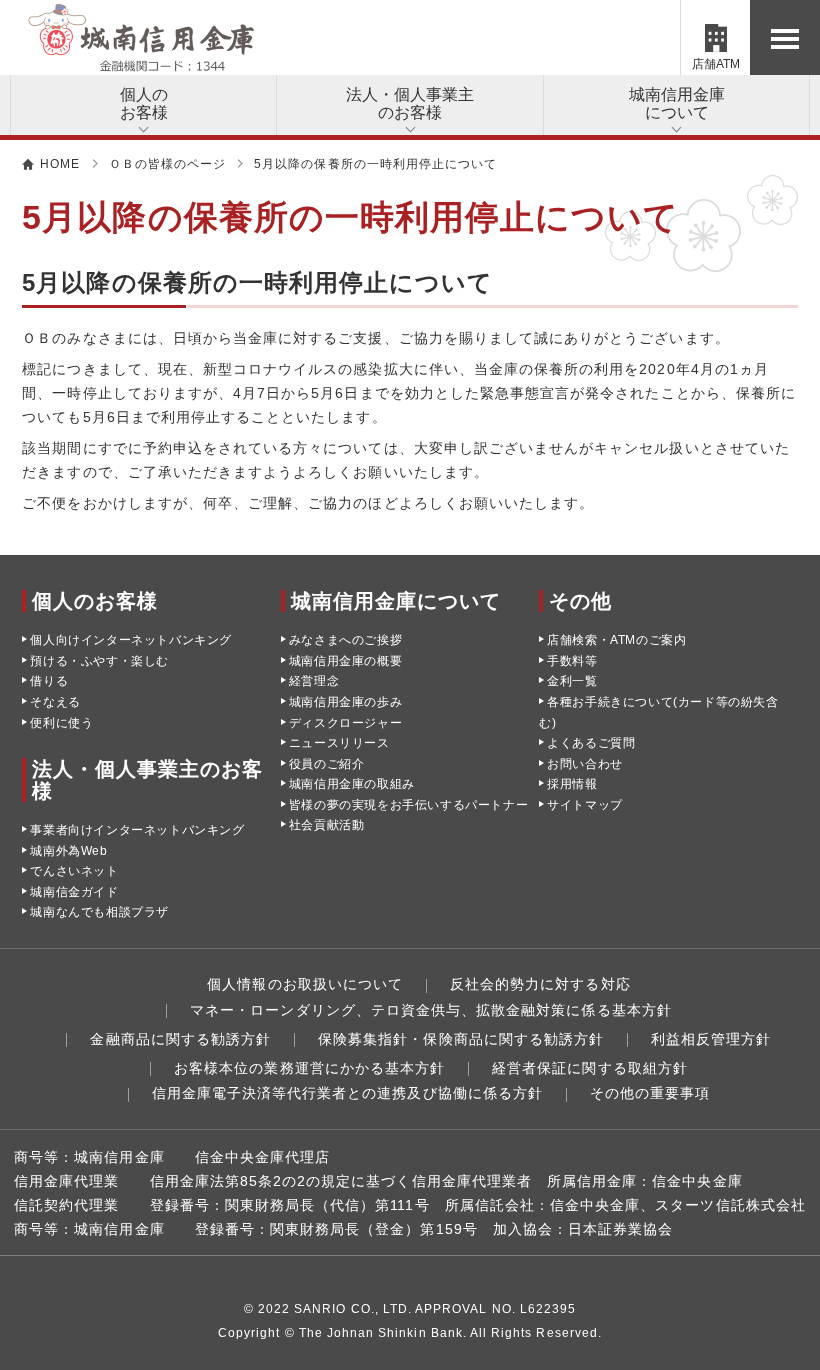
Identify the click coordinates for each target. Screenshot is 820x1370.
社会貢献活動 (327, 825)
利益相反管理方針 (711, 1039)
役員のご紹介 (327, 764)
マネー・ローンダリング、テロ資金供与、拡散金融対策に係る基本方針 (431, 1010)
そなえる (55, 702)
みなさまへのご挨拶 (345, 640)
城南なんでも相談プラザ (99, 912)
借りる (49, 681)
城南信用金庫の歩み (345, 702)
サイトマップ (585, 805)
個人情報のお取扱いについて (305, 984)
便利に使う (61, 723)
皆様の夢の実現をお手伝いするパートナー (408, 805)
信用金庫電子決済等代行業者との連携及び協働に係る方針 (347, 1093)
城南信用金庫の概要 (345, 661)
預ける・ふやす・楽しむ (99, 661)
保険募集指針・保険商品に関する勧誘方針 (461, 1039)
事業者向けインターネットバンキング (137, 830)
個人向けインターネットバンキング (131, 640)
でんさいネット (74, 871)
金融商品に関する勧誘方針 (180, 1039)
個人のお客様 (144, 103)
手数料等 (572, 661)
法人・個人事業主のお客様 (410, 103)
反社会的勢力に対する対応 (540, 984)
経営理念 (314, 681)
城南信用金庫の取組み (352, 784)
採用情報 (572, 784)
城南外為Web (68, 851)
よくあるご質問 (591, 743)
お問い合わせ (585, 764)
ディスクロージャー (345, 723)
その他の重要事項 (650, 1093)
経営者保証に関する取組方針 (590, 1068)
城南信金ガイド (74, 892)
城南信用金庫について (677, 103)
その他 (580, 601)
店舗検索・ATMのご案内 (616, 640)
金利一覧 (572, 681)
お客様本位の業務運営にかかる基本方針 (309, 1068)
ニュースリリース (339, 743)
